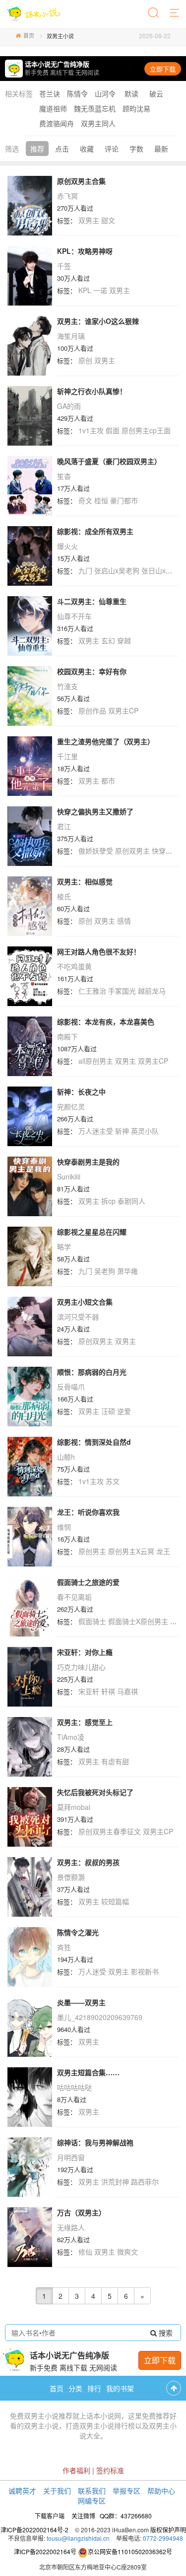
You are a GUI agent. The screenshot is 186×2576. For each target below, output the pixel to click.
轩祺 (108, 1691)
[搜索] (154, 13)
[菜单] (175, 13)
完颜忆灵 (71, 1106)
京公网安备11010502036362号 (130, 2551)
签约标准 (110, 2470)
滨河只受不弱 (78, 1317)
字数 (136, 149)
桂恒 (101, 500)
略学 (64, 1247)
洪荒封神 (115, 2182)
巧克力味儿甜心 (81, 1667)
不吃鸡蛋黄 (74, 966)
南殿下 (67, 1036)
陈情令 (77, 93)
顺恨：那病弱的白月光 (92, 1372)
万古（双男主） (81, 2212)
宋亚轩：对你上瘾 (85, 1652)
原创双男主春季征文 (110, 1831)
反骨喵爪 (71, 1387)
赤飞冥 (67, 196)
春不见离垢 (74, 1597)
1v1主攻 (91, 430)
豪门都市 (124, 500)
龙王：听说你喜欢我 (88, 1512)
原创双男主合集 (81, 181)
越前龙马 (152, 991)
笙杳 (64, 476)
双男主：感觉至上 (85, 1722)
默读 (131, 93)
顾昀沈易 (136, 108)
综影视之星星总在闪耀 (92, 1232)
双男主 (89, 220)
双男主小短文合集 (85, 1302)
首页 (29, 35)
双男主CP (123, 710)
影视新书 (145, 1971)
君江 (64, 826)
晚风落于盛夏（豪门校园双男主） (109, 461)
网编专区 (92, 2500)
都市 (108, 781)
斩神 (122, 1131)
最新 (161, 149)
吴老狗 (105, 1271)
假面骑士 (92, 1621)
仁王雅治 (92, 991)
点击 (62, 149)
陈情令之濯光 (78, 1932)
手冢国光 (122, 991)
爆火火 (67, 546)
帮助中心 (161, 2491)
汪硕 (108, 1411)
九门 (85, 570)
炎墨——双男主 (81, 2002)
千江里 (67, 756)
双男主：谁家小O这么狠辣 (98, 321)
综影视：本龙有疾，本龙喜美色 (106, 1021)
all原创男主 (96, 1061)
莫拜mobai (74, 1807)
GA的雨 (69, 406)
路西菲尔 (145, 2182)
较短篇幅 (115, 1901)
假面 (113, 430)
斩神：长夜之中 (81, 1092)
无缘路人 (71, 2227)
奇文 (85, 500)
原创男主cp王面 (146, 430)
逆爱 (124, 1411)
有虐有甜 (115, 1761)
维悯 (64, 1527)
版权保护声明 (168, 2530)
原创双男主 (132, 851)
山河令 (105, 93)
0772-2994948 (163, 2538)
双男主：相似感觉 (85, 881)
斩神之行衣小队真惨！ (92, 391)
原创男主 (92, 1551)
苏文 (113, 1481)
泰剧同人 (131, 1201)
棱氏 (64, 896)
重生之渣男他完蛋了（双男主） (106, 741)
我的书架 (120, 2388)
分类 (75, 2388)
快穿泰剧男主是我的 (88, 1162)
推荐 (37, 149)
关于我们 (57, 2491)
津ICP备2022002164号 (45, 2551)
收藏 (87, 149)
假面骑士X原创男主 (138, 1621)
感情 (124, 921)
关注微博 (83, 2516)
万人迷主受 (96, 1131)
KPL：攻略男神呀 (85, 251)
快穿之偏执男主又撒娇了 (95, 811)
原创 (85, 360)
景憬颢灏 (71, 1877)
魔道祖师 (53, 108)
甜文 (108, 220)
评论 (112, 149)
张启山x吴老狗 (117, 570)
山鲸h (66, 1457)
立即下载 (163, 69)
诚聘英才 (22, 2491)
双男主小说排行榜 (107, 2425)
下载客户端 (50, 2516)
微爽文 (127, 2252)
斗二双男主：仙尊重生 (92, 601)
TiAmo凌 (71, 1737)
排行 (94, 2388)
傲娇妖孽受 (96, 851)
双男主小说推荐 (48, 2416)
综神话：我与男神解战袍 (95, 2142)
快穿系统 (166, 851)
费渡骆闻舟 (57, 123)
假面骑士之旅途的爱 (88, 1582)
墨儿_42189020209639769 (100, 2017)
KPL (85, 290)
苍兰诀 (50, 93)
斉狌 (64, 1947)
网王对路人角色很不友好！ (99, 951)
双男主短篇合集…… (88, 2072)
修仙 (85, 2252)
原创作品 (92, 710)
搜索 (165, 2333)
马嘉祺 (127, 1691)
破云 (156, 93)
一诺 (100, 290)
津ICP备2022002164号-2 (34, 2530)
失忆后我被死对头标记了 (95, 1792)
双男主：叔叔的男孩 (88, 1862)
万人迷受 (92, 1971)
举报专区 (126, 2491)
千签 (64, 266)
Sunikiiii (69, 1176)
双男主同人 (98, 123)
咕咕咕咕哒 (74, 2087)
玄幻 (108, 640)
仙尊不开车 (74, 616)
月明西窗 (71, 2157)
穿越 (124, 640)
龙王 (163, 1551)
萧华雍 (127, 1271)
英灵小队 (145, 1131)
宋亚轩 (89, 1691)
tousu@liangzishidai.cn (78, 2538)
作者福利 (76, 2470)
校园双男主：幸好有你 (92, 671)
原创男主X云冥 (131, 1551)
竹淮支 (67, 686)
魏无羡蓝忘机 (95, 108)
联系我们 (92, 2491)
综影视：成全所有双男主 (95, 531)
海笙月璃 (71, 336)
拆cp (108, 1201)
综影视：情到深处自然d (94, 1442)
